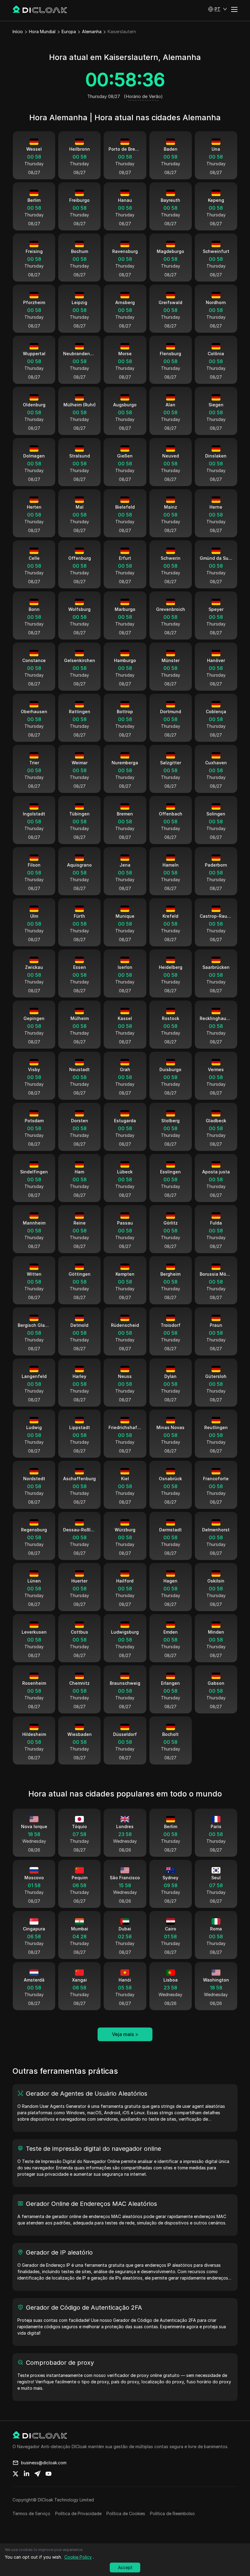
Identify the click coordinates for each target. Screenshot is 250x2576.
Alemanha (92, 32)
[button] (218, 9)
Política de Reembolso (172, 2513)
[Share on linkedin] (27, 2474)
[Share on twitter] (16, 2474)
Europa (69, 32)
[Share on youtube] (48, 2474)
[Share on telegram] (37, 2474)
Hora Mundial (42, 32)
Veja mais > (125, 2034)
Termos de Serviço (31, 2513)
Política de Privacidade (78, 2513)
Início (18, 32)
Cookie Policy (78, 2557)
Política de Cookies (126, 2513)
